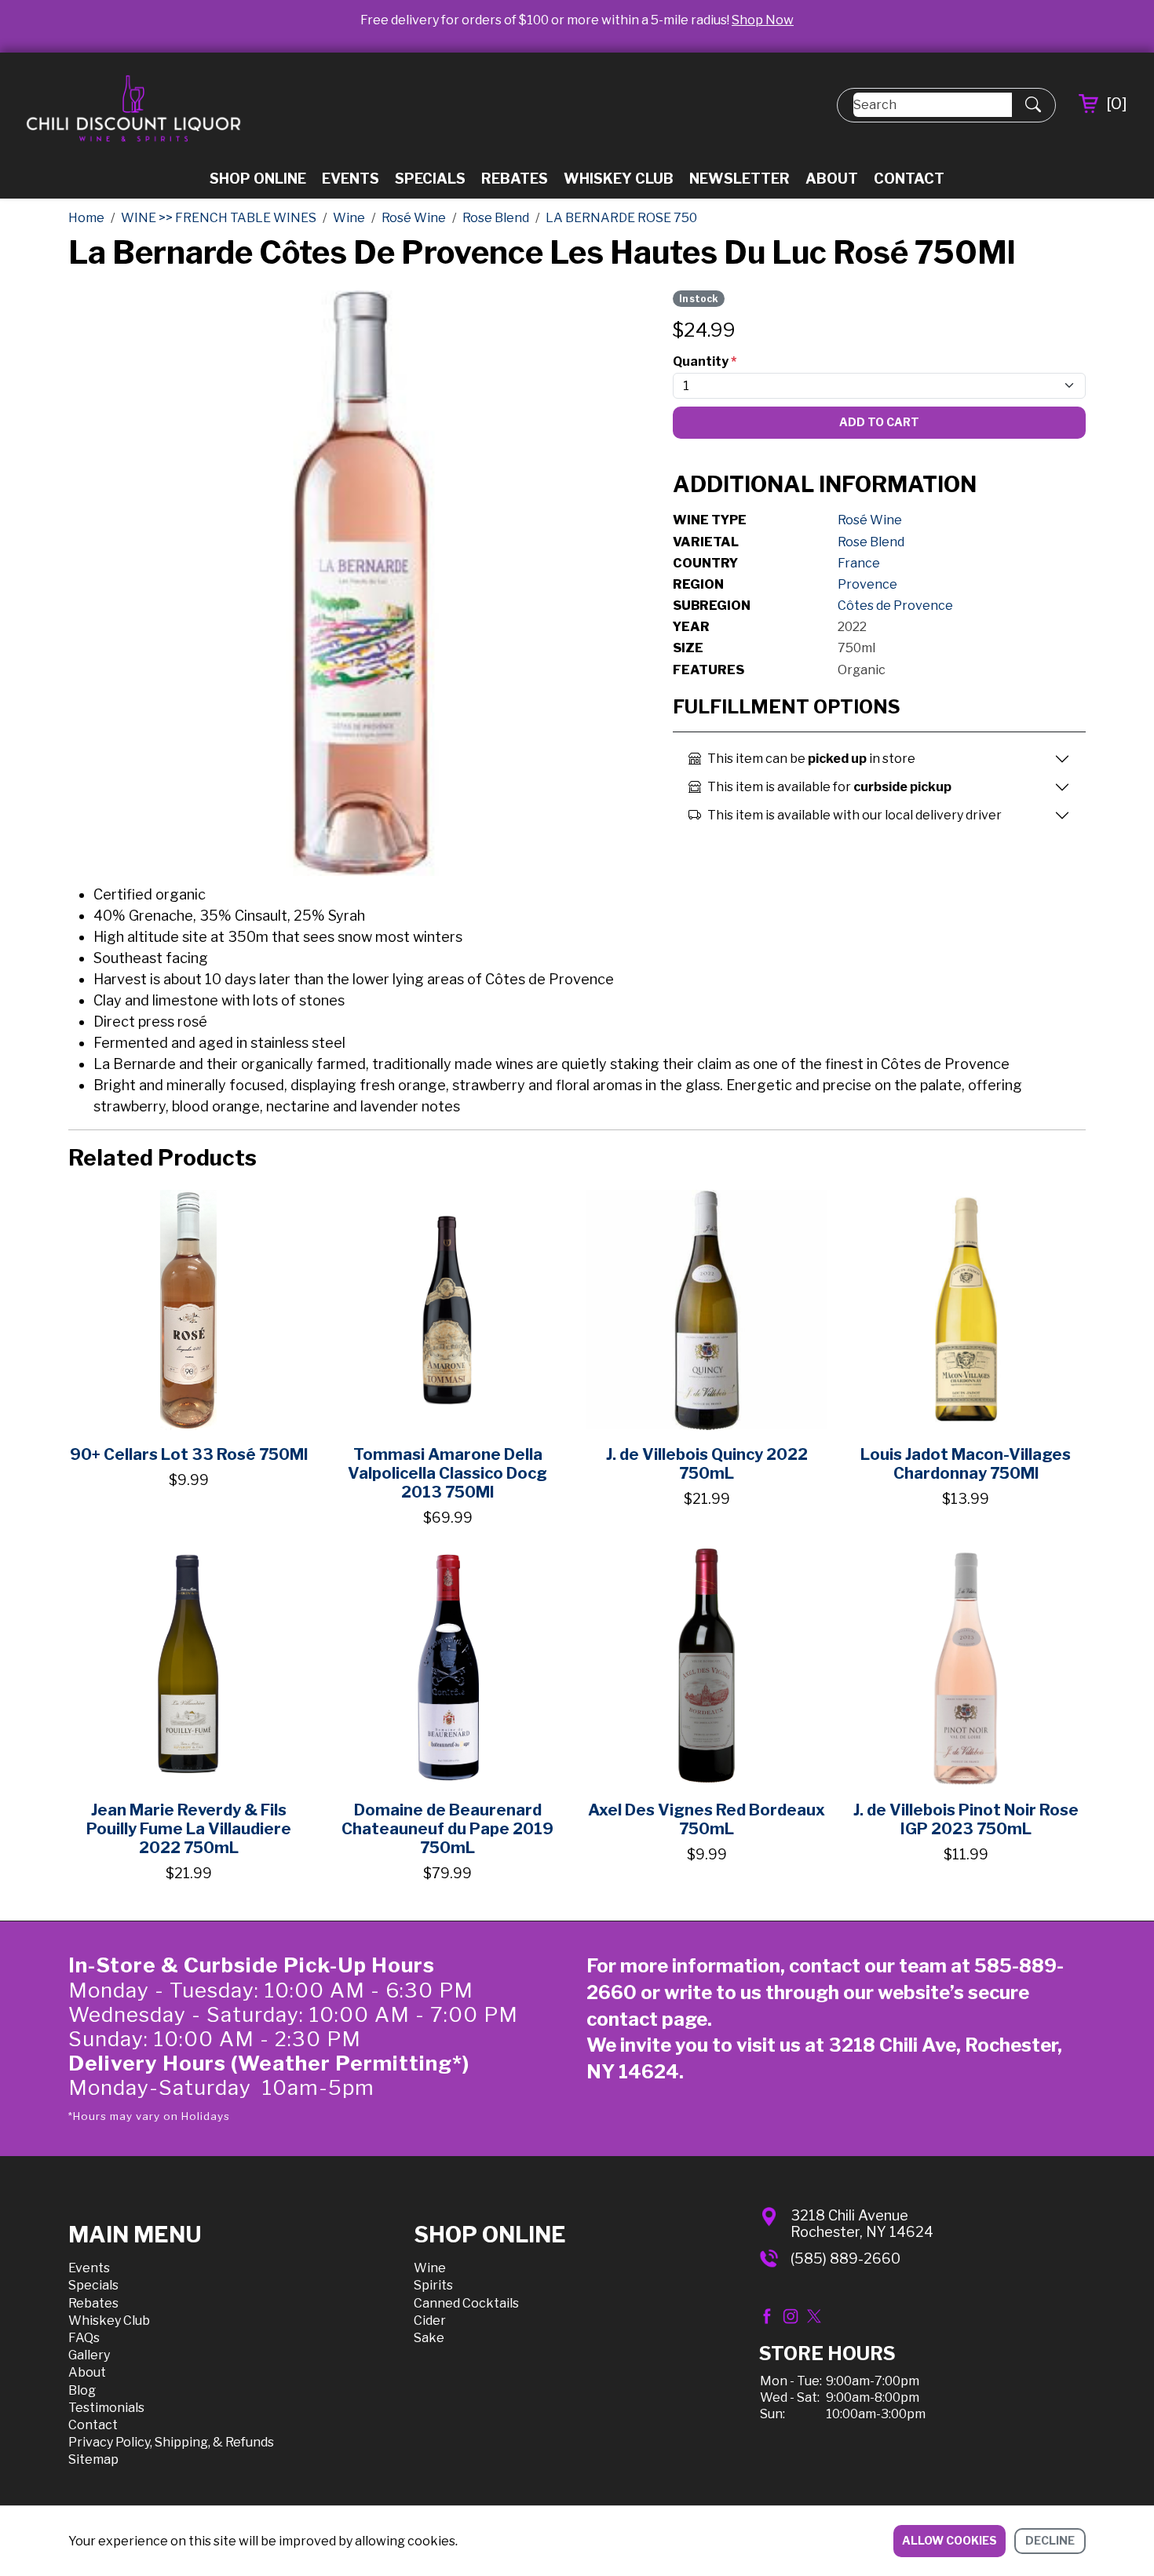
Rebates (515, 179)
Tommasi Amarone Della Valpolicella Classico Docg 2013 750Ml (447, 1473)
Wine (430, 2268)
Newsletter (740, 179)
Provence (867, 584)
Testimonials (106, 2408)
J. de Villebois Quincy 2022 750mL (707, 1464)
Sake (429, 2338)
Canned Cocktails (466, 2303)
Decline (1050, 2540)
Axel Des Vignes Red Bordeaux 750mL (707, 1819)
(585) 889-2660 (845, 2259)
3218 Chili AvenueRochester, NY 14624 (862, 2224)
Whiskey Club (619, 179)
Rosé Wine (870, 520)
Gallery (89, 2355)
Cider (430, 2321)
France (859, 563)
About (832, 179)
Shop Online (258, 179)
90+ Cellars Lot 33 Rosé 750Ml (189, 1454)
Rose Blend (871, 542)
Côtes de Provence (895, 606)
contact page (647, 2019)
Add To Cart (879, 422)
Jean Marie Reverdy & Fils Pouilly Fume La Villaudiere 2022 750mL (189, 1829)
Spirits (433, 2285)
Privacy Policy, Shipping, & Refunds (171, 2442)
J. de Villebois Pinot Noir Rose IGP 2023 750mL (966, 1819)
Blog (82, 2390)
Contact (909, 179)
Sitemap (93, 2459)
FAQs (84, 2338)
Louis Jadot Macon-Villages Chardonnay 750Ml (966, 1464)
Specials (430, 179)
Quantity (705, 361)
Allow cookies (949, 2540)
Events (351, 179)
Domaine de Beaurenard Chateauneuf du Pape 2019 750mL (447, 1829)
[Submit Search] (1033, 105)
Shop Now (763, 20)
